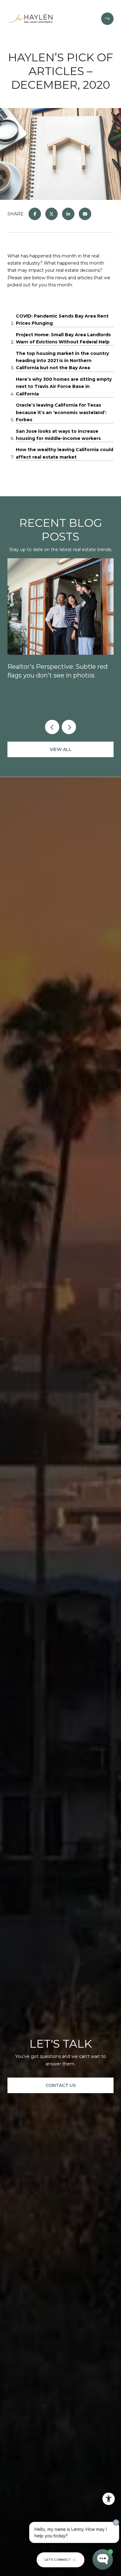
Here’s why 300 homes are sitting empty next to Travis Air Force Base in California (64, 387)
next (69, 727)
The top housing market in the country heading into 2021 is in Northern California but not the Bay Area (62, 361)
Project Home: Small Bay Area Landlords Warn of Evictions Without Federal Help (63, 338)
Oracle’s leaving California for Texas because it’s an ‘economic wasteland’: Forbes (61, 412)
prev (52, 727)
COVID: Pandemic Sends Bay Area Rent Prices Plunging (62, 320)
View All (61, 749)
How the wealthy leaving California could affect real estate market (65, 453)
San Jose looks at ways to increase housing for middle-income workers (58, 435)
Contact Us (61, 2085)
